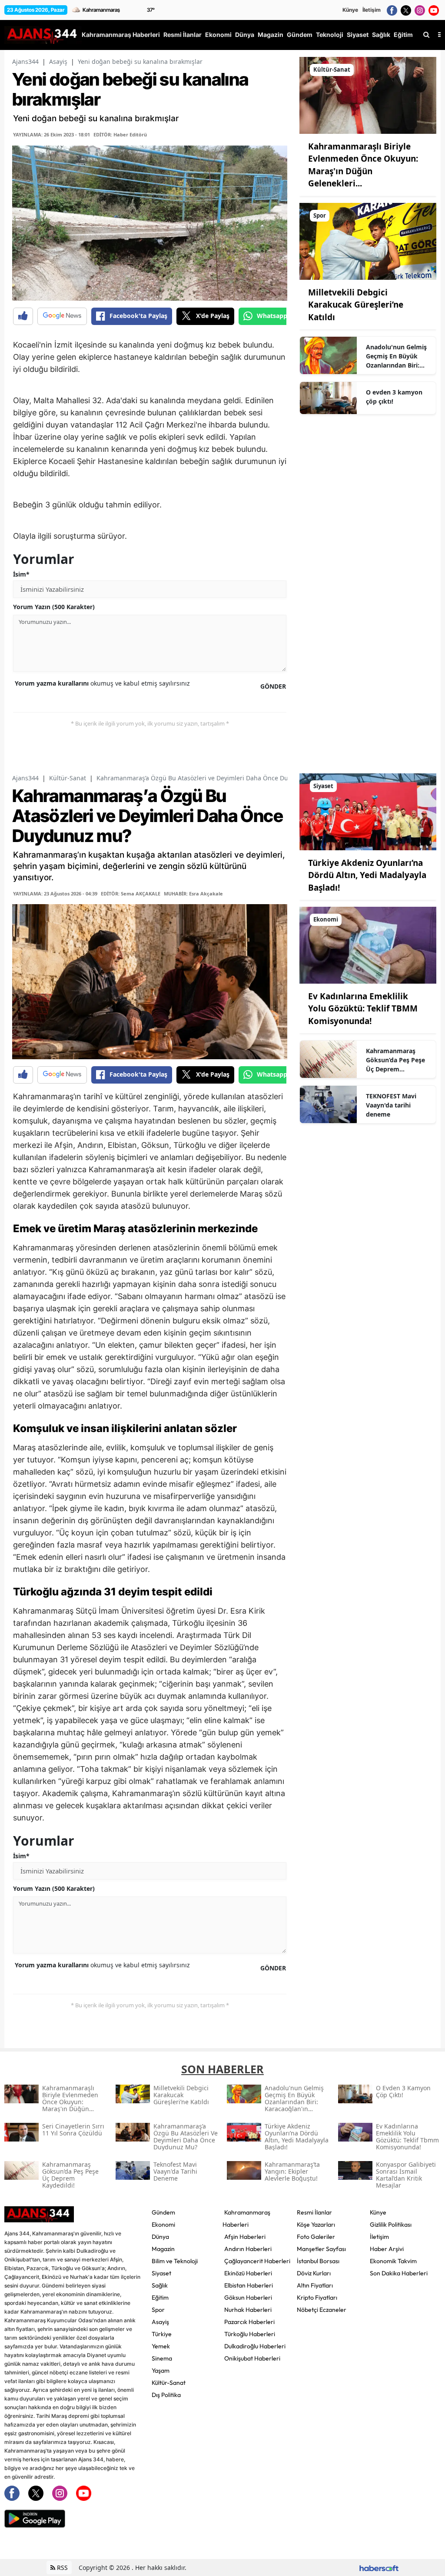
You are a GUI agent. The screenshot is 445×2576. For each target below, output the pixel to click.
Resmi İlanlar (314, 2212)
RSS (61, 2568)
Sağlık (160, 2285)
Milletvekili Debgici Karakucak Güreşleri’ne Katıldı (356, 305)
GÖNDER (273, 686)
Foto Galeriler (316, 2237)
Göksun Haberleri (248, 2298)
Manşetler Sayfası (321, 2249)
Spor (158, 2310)
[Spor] (368, 241)
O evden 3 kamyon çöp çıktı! (394, 397)
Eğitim (160, 2298)
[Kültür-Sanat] (368, 95)
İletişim (372, 10)
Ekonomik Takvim (393, 2261)
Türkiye (162, 2334)
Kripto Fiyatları (317, 2298)
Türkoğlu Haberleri (250, 2334)
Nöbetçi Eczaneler (322, 2310)
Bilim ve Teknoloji (175, 2261)
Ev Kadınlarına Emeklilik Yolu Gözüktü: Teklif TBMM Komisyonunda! (363, 1009)
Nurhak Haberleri (248, 2310)
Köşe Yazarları (316, 2225)
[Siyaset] (368, 811)
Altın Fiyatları (315, 2285)
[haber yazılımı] (379, 2568)
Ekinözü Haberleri (248, 2273)
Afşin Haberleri (245, 2237)
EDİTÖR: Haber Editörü (120, 134)
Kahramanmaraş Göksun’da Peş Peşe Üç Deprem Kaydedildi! (395, 1060)
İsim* (21, 574)
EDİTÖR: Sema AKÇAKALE (131, 893)
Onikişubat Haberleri (252, 2358)
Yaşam (161, 2370)
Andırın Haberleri (248, 2249)
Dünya (160, 2237)
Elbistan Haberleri (249, 2285)
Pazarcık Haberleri (249, 2322)
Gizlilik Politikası (391, 2225)
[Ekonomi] (368, 945)
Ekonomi (163, 2225)
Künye (350, 10)
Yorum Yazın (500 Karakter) (54, 607)
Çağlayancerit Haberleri (257, 2261)
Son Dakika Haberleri (399, 2273)
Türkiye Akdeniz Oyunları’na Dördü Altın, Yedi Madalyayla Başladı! (367, 875)
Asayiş (58, 61)
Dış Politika (166, 2395)
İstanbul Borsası (318, 2261)
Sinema (162, 2358)
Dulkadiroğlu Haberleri (255, 2346)
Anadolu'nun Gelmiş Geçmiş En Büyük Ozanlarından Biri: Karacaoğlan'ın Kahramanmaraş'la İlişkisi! (396, 356)
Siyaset (161, 2273)
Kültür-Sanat (68, 778)
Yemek (161, 2346)
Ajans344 (25, 61)
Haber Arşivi (387, 2249)
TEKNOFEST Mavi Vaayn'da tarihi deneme (391, 1105)
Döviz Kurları (314, 2273)
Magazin (163, 2249)
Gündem (163, 2212)
